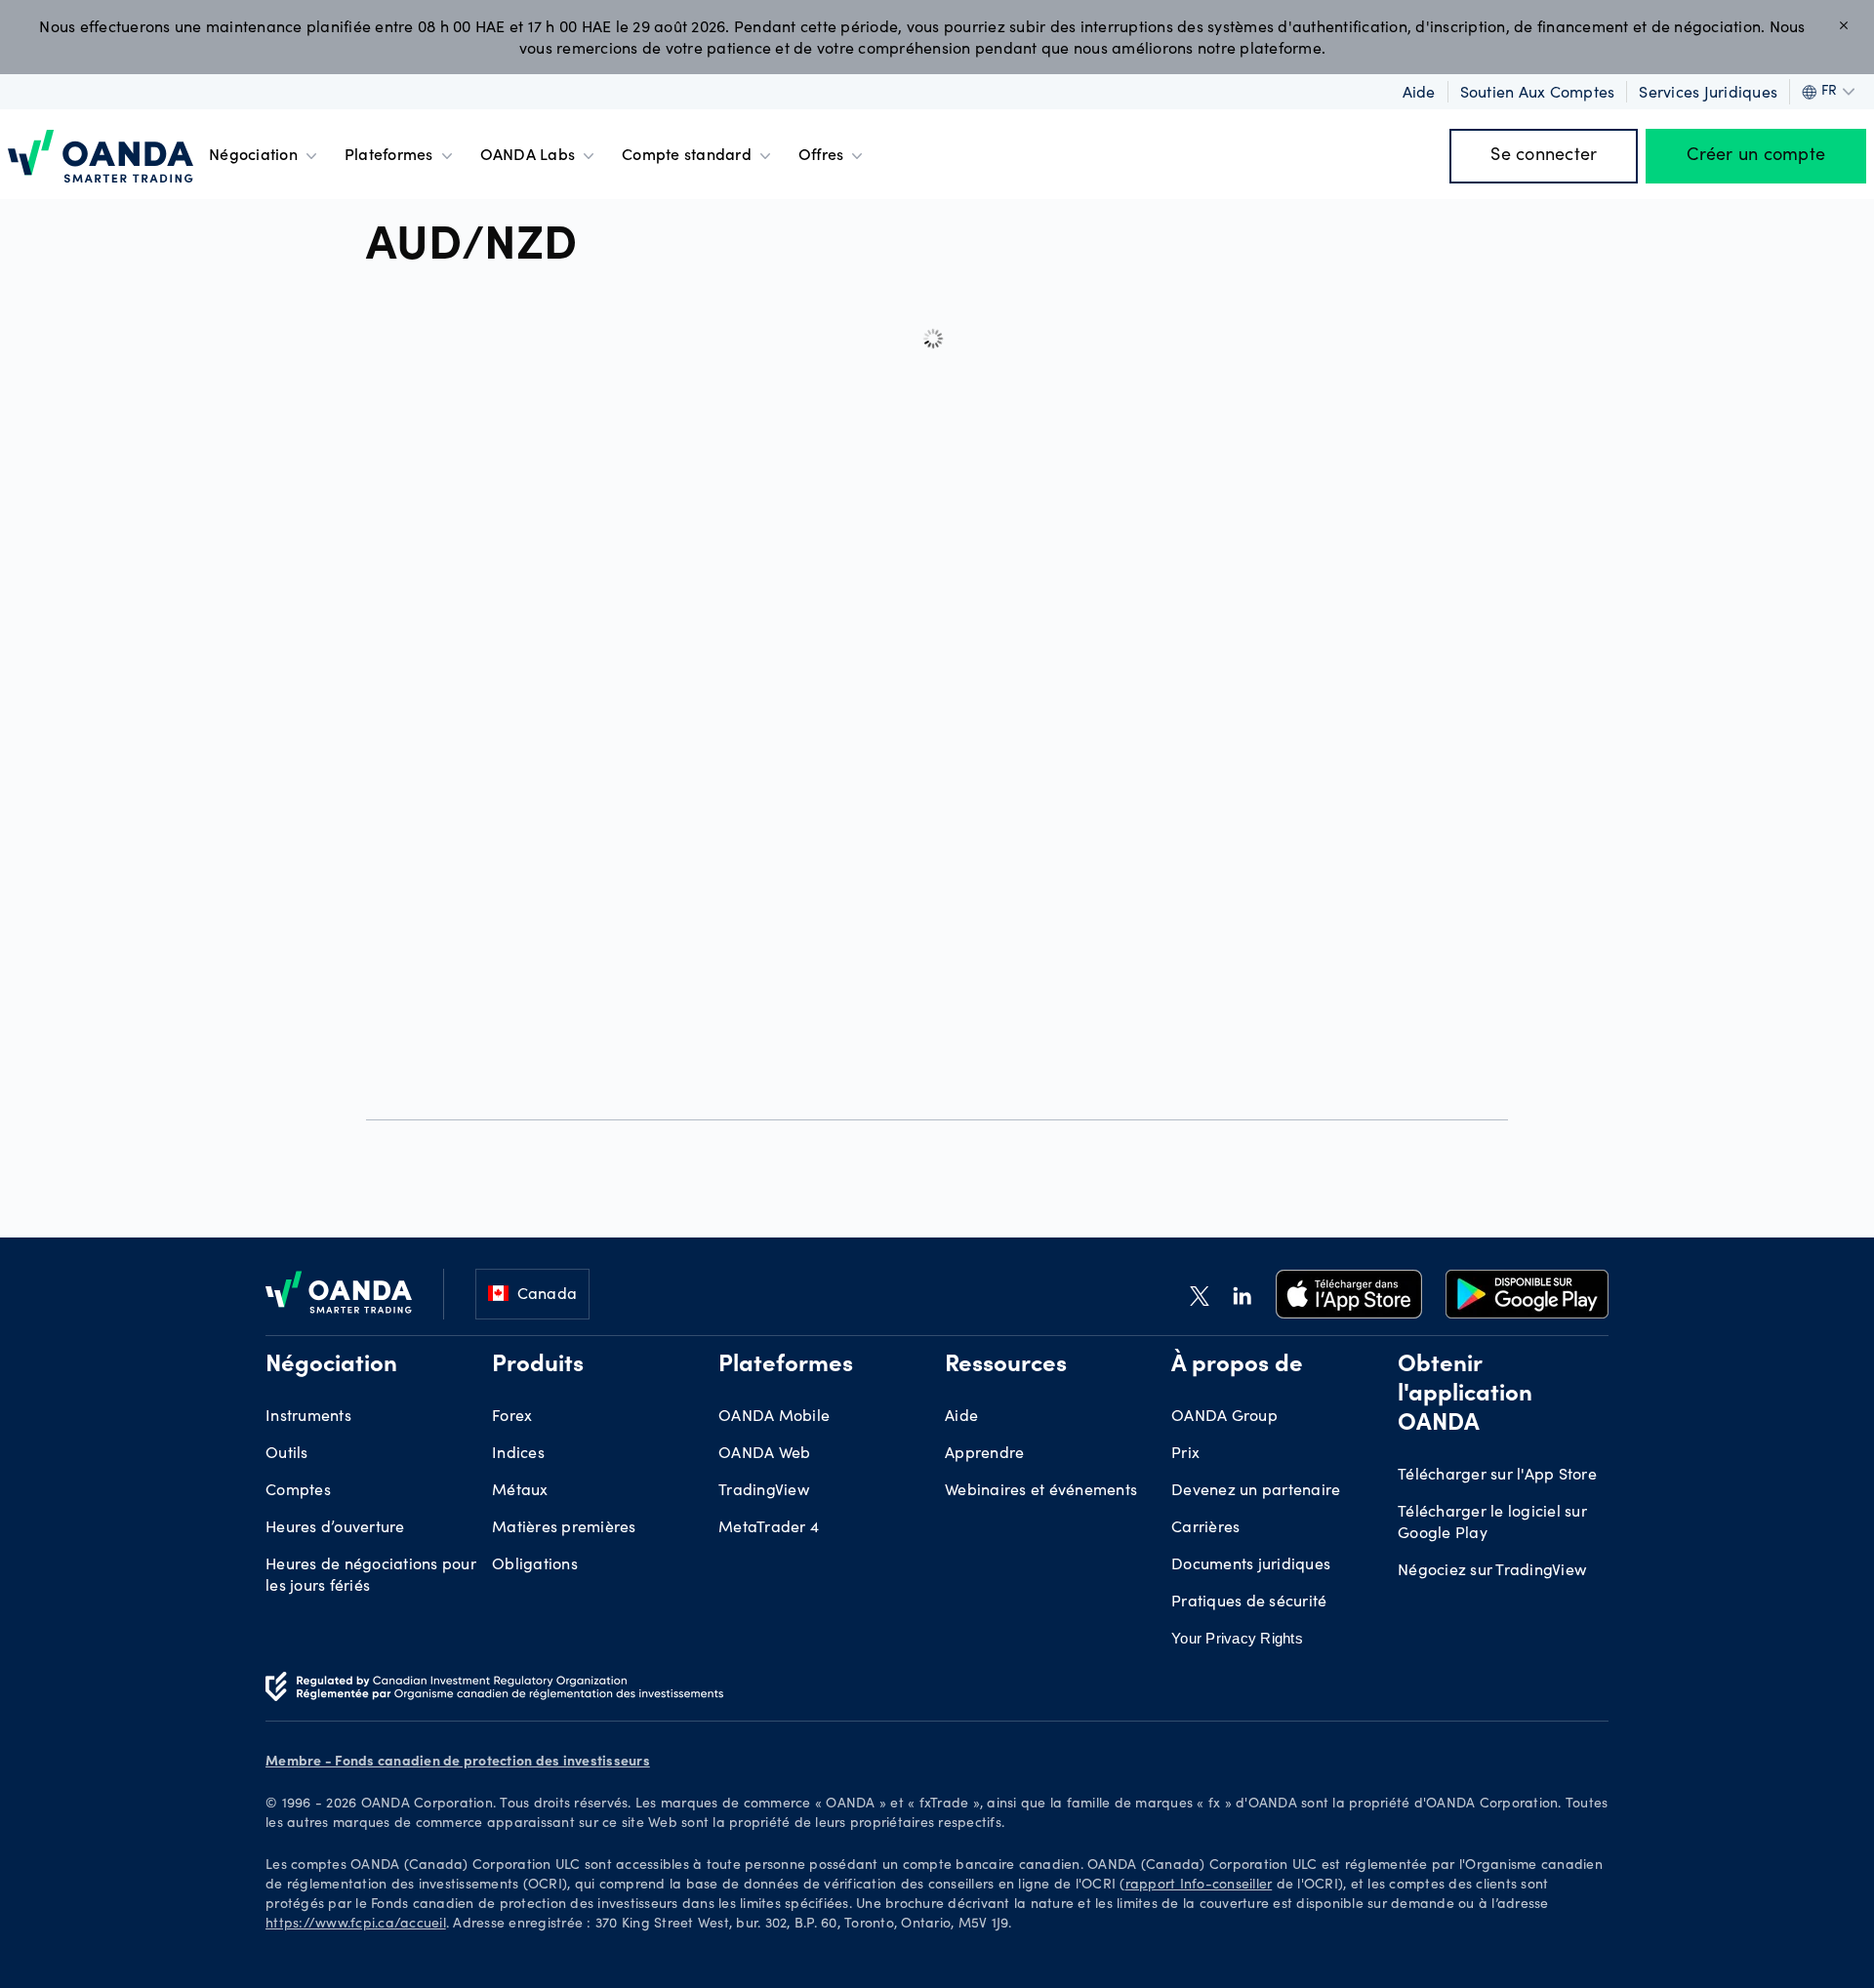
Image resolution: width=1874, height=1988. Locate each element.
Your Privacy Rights (1237, 1638)
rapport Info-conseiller (1199, 1886)
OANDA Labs (528, 156)
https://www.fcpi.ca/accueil (356, 1925)
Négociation (253, 156)
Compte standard (687, 156)
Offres (821, 156)
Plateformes (389, 156)
